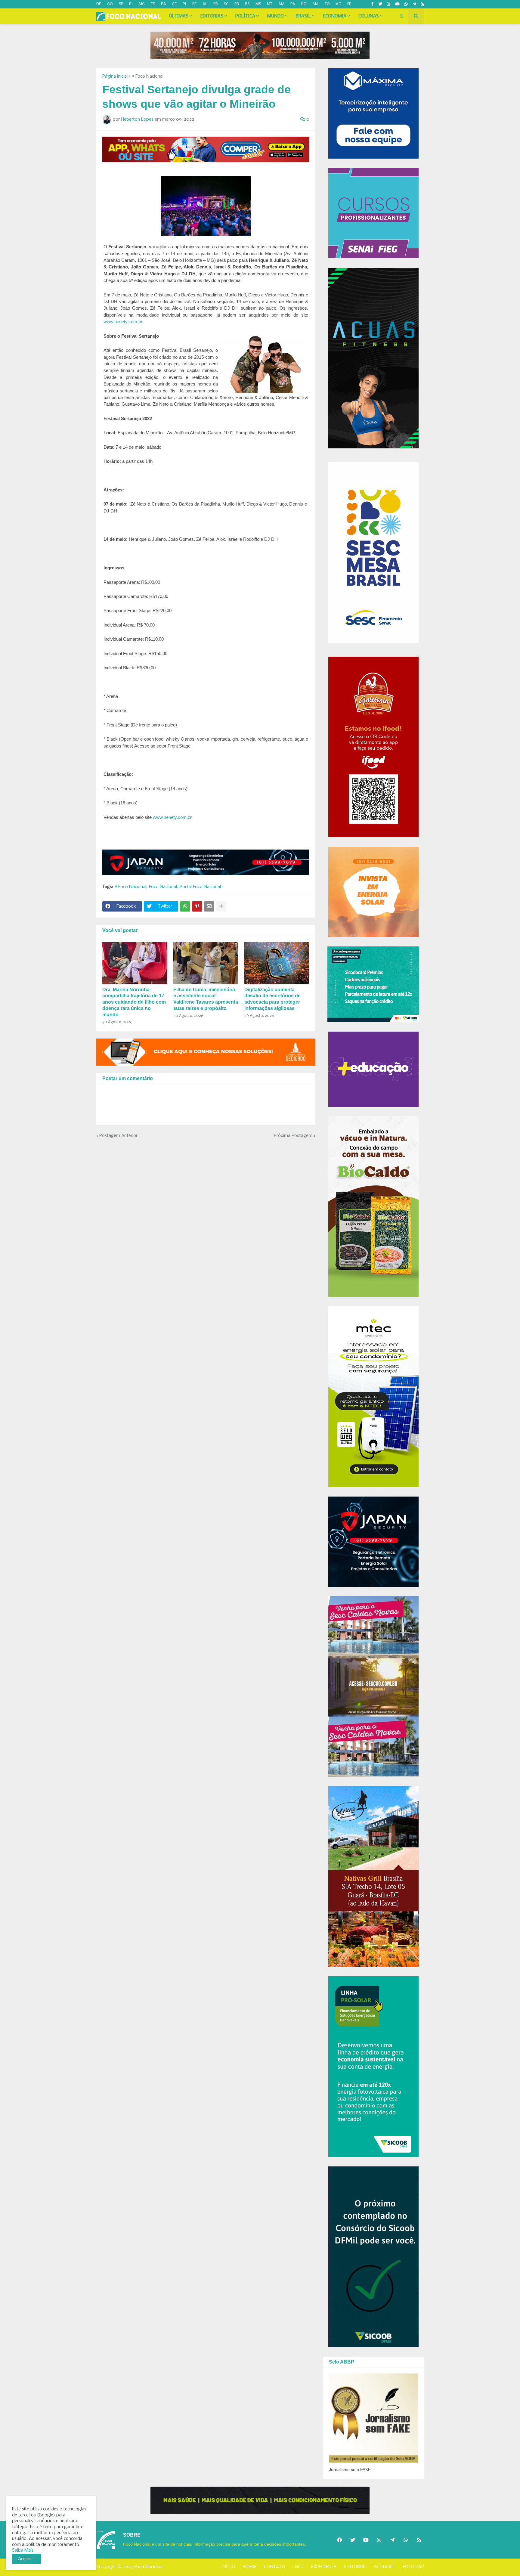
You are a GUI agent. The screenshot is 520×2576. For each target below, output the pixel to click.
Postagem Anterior (118, 1136)
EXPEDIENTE (324, 2567)
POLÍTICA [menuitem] (245, 16)
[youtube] (397, 4)
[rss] (422, 4)
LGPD (298, 2567)
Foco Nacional (163, 887)
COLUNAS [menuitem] (369, 16)
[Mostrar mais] (221, 906)
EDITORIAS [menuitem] (212, 16)
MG (142, 4)
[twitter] (380, 4)
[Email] (209, 906)
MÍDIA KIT (385, 2567)
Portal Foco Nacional (200, 887)
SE (349, 4)
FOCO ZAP (413, 2567)
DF (99, 4)
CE (174, 4)
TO (327, 4)
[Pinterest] (197, 906)
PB (216, 4)
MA (316, 4)
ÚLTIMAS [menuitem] (179, 16)
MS (258, 4)
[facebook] (339, 2540)
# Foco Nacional (148, 76)
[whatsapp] (406, 4)
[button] (402, 16)
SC (226, 4)
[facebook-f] (372, 4)
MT (270, 4)
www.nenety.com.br (123, 322)
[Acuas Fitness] (260, 2500)
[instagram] (389, 4)
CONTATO (274, 2567)
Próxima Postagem (293, 1136)
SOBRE (249, 2567)
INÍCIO (228, 2567)
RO (304, 4)
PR (237, 4)
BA (164, 4)
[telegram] (414, 4)
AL (205, 4)
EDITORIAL (356, 2567)
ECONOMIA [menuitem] (335, 16)
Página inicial (115, 76)
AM (281, 4)
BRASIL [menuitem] (303, 16)
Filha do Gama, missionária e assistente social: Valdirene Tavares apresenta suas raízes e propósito (206, 999)
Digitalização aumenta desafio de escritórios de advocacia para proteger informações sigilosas (272, 999)
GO (110, 4)
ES (153, 4)
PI (184, 4)
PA (293, 4)
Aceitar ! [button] (26, 2559)
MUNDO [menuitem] (275, 16)
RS (247, 4)
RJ (131, 4)
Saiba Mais (23, 2550)
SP (121, 4)
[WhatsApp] (185, 906)
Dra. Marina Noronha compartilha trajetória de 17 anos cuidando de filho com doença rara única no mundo (134, 1002)
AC (338, 4)
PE (194, 4)
